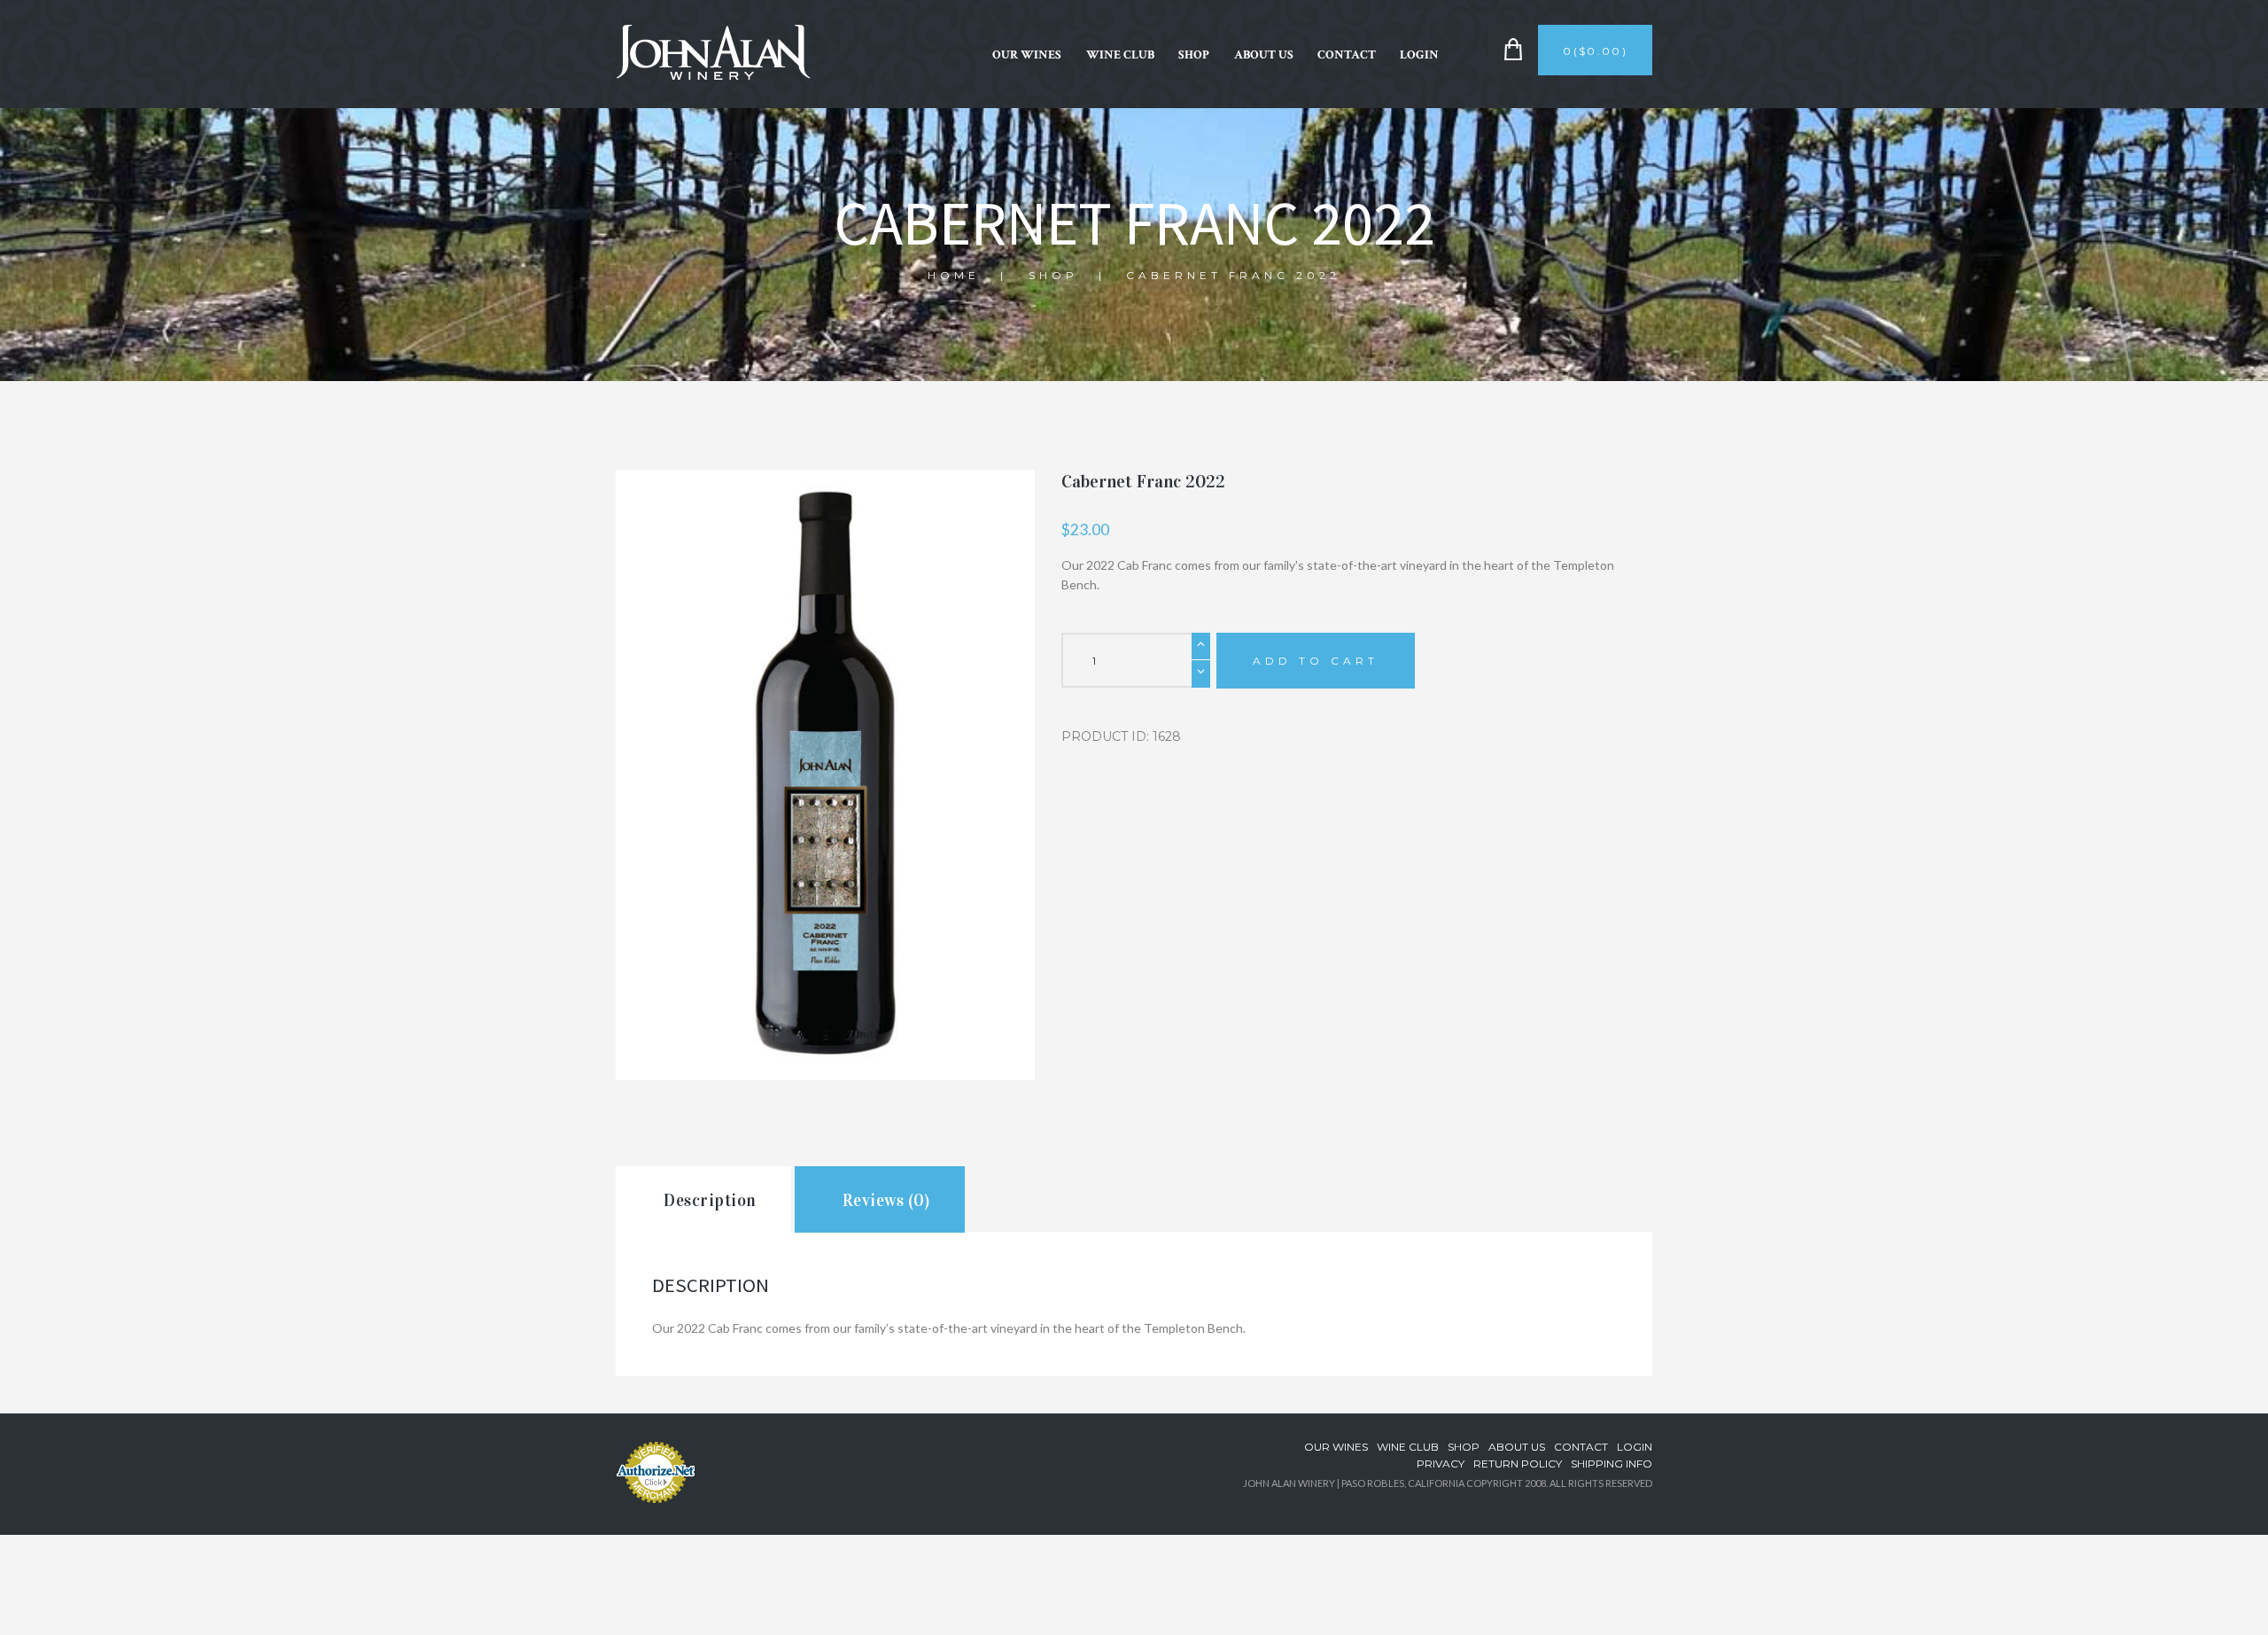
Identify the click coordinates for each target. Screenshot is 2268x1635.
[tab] (703, 1199)
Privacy (1441, 1464)
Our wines (1027, 55)
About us (1264, 55)
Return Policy (1518, 1464)
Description (710, 1200)
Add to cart (1316, 661)
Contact (1347, 55)
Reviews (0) (886, 1200)
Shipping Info (1612, 1464)
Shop (1194, 55)
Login (1419, 55)
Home (954, 275)
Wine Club (1120, 55)
